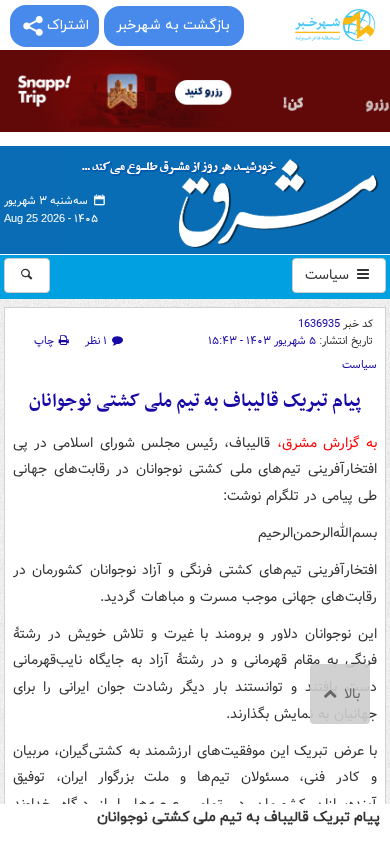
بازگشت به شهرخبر (173, 25)
